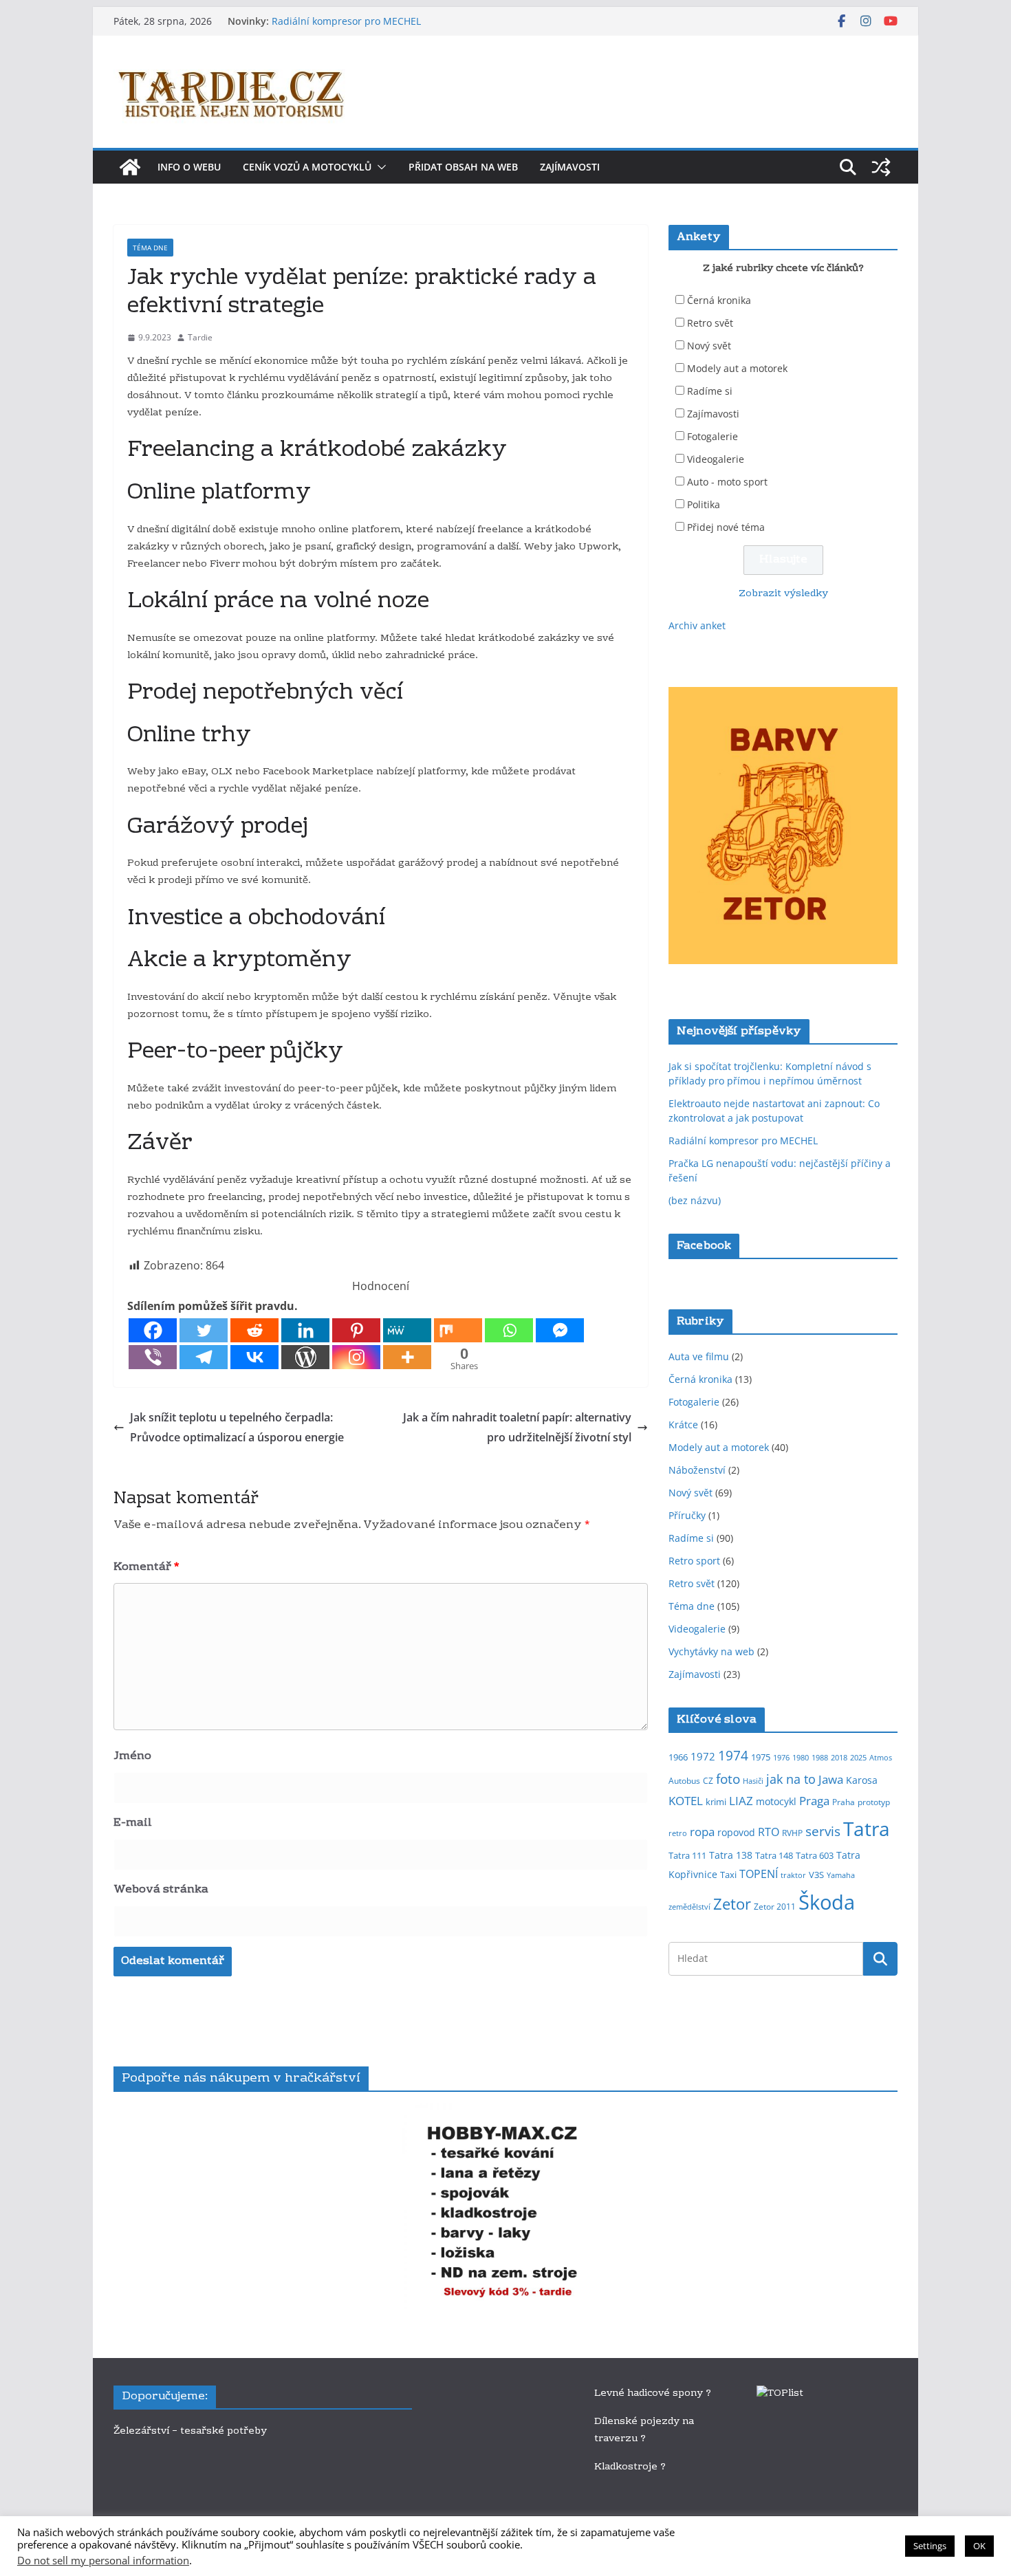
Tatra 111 (687, 1855)
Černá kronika (719, 300)
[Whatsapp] (509, 1330)
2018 (839, 1758)
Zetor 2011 (775, 1907)
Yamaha (841, 1875)
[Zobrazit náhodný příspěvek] (881, 167)
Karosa (862, 1780)
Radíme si (710, 391)
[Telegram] (204, 1357)
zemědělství (689, 1907)
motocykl (776, 1801)
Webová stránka (161, 1890)
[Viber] (153, 1357)
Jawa (831, 1779)
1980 (801, 1758)
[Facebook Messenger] (560, 1330)
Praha (844, 1802)
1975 (761, 1757)
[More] (407, 1357)
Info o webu (189, 167)
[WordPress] (305, 1357)
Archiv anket (697, 625)
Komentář (146, 1567)
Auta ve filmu (699, 1356)
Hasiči (753, 1781)
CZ (708, 1781)
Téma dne (150, 248)
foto (728, 1779)
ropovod (736, 1832)
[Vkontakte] (254, 1357)
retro (678, 1833)
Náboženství (697, 1470)
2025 (858, 1758)
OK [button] (979, 2546)
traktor (793, 1875)
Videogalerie (716, 459)
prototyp (874, 1802)
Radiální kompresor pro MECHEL (346, 21)
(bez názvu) (695, 1200)
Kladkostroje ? (630, 2467)
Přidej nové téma (726, 527)
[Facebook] (153, 1330)
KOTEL (686, 1801)
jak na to (791, 1779)
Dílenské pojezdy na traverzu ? (644, 2431)
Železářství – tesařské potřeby (190, 2432)
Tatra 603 (815, 1855)
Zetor (732, 1904)
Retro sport (694, 1561)
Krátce (683, 1425)
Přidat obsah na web (463, 167)
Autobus (684, 1781)
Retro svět (710, 323)
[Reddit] (254, 1330)
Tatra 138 (731, 1855)
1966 (678, 1757)
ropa (702, 1831)
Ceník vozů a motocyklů (307, 167)
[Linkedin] (305, 1330)
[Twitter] (204, 1330)
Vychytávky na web (711, 1651)
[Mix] (458, 1330)
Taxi (728, 1875)
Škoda (827, 1902)
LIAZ (741, 1801)
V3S (816, 1875)
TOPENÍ (759, 1874)
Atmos (881, 1758)
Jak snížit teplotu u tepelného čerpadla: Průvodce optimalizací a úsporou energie (237, 1427)
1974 (733, 1755)
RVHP (792, 1833)
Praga (814, 1800)
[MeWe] (407, 1330)
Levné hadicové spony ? (654, 2394)
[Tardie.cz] (130, 167)
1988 (820, 1758)
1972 (703, 1756)
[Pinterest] (356, 1330)
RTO (769, 1832)
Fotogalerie (713, 436)
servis (823, 1831)
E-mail (133, 1823)
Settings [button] (930, 2546)
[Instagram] (356, 1357)
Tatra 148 (774, 1855)
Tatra (867, 1829)
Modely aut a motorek (737, 368)
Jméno (132, 1756)
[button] (379, 167)
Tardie (200, 337)
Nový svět (709, 346)
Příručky (687, 1515)
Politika (704, 504)
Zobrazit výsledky (783, 594)
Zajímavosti (570, 167)
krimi (716, 1802)
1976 (781, 1758)
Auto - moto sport (727, 482)
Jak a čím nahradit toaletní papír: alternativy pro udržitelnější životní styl (517, 1427)
